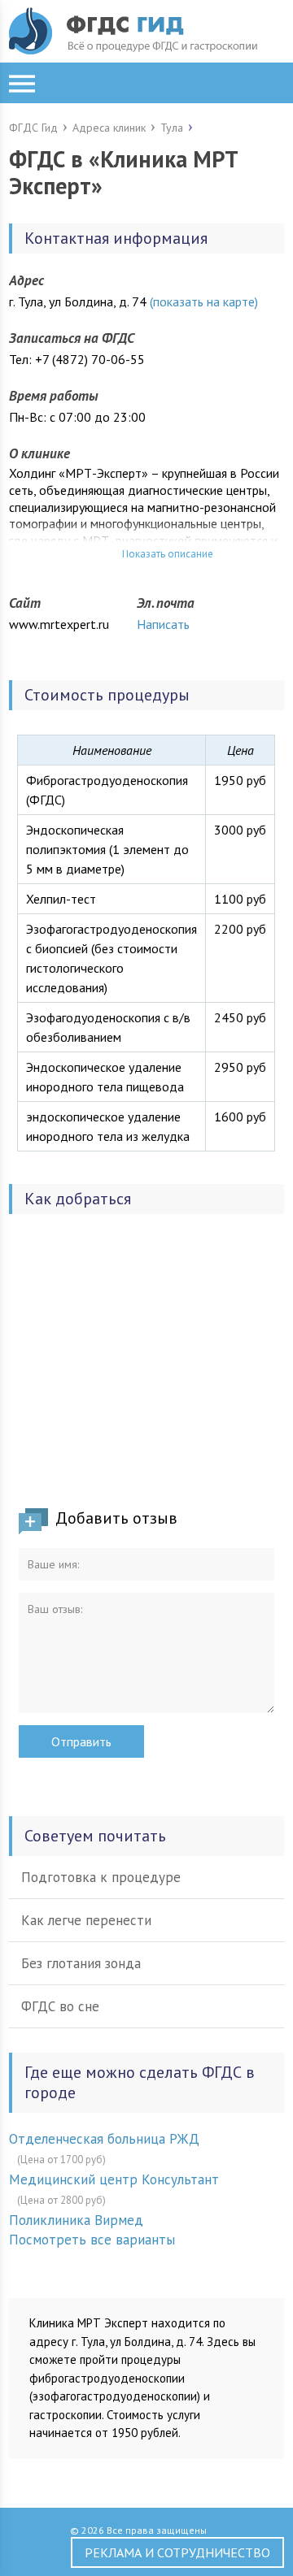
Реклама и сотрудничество (177, 2552)
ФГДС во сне (60, 2006)
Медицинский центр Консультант (114, 2179)
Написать (163, 624)
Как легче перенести (86, 1920)
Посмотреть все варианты (92, 2240)
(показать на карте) (204, 301)
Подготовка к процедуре (101, 1877)
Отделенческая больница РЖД (104, 2139)
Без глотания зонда (81, 1963)
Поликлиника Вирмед (76, 2220)
